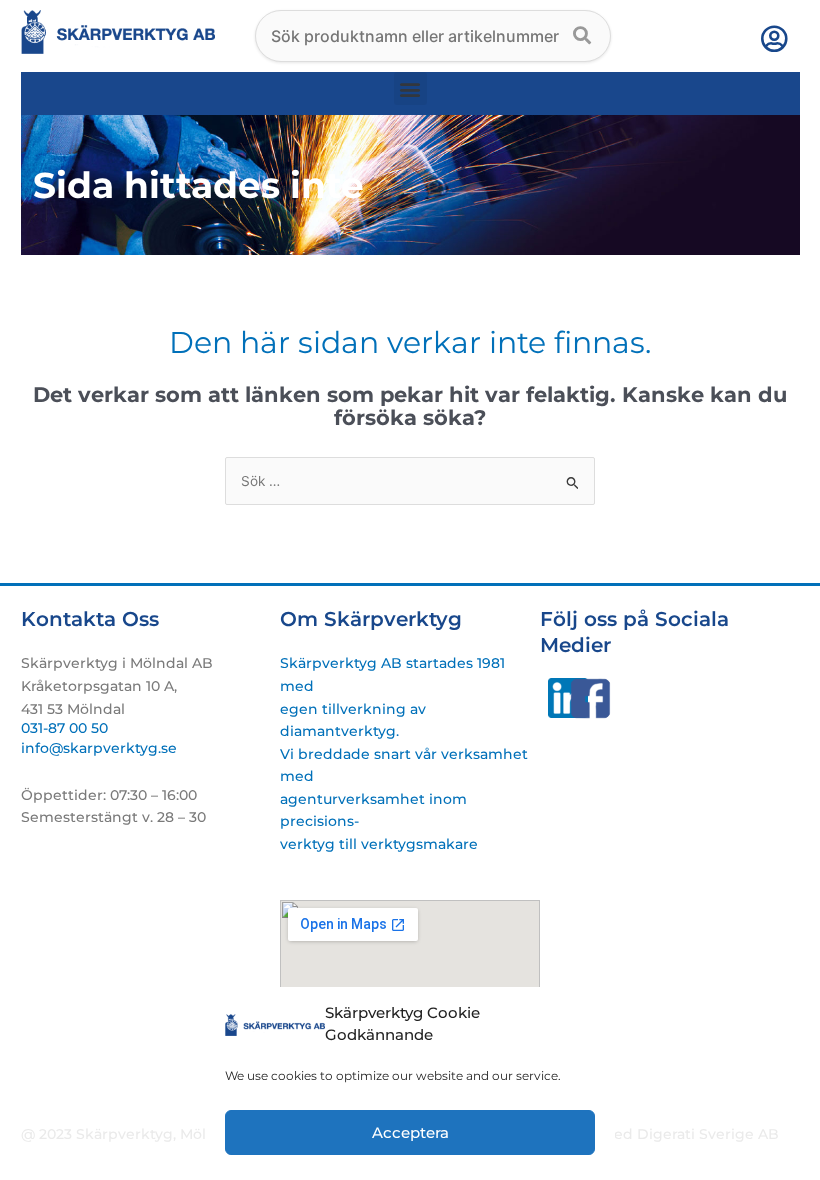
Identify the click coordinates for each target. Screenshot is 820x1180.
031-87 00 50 (64, 728)
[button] (410, 88)
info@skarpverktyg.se (99, 748)
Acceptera (410, 1132)
